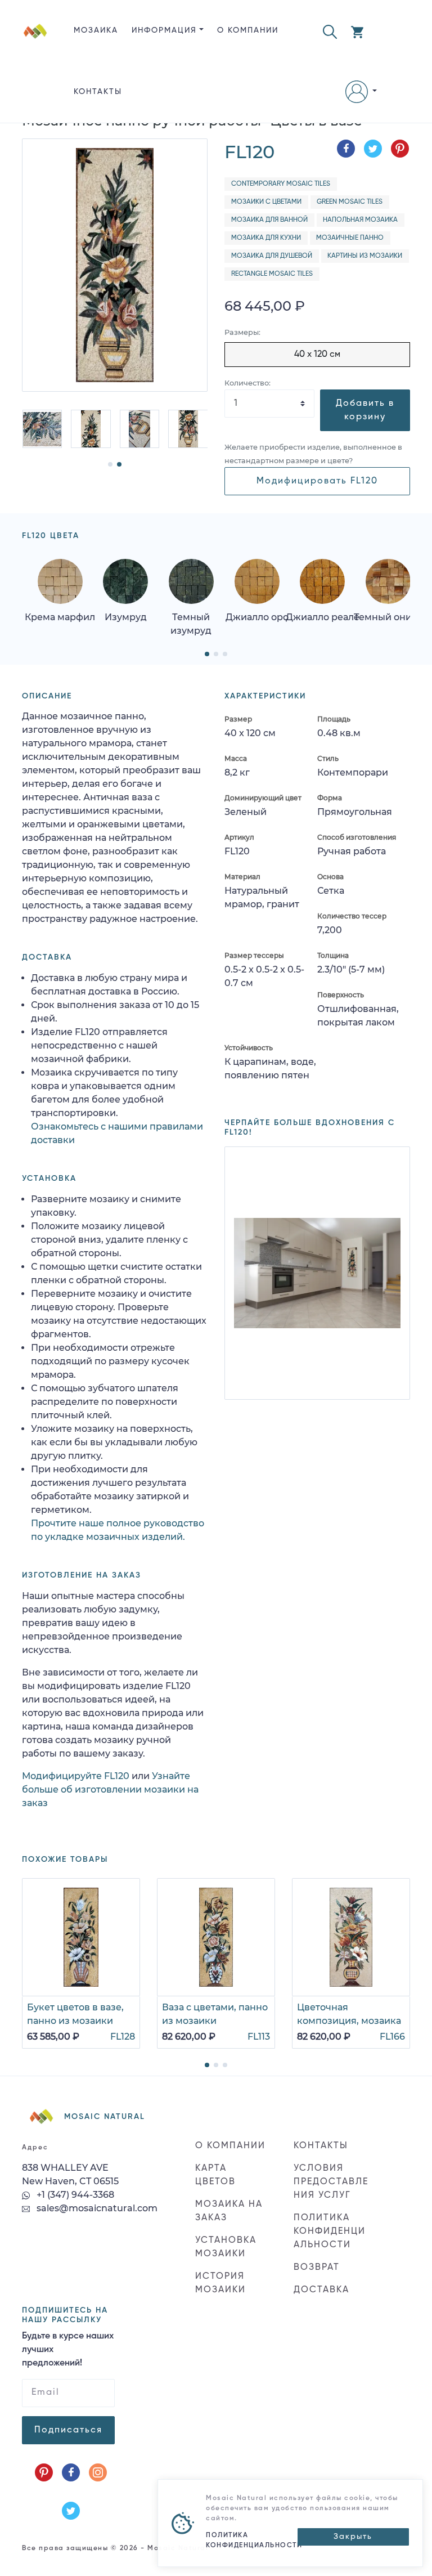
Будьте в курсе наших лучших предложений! (68, 2350)
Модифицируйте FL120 (76, 1776)
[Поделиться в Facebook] (346, 149)
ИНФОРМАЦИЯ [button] (164, 30)
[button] (330, 31)
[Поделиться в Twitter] (373, 149)
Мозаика (96, 30)
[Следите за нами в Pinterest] (44, 2472)
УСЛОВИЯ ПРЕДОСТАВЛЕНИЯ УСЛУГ (331, 2182)
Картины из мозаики (365, 256)
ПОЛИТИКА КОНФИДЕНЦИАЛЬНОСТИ (330, 2232)
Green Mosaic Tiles (350, 202)
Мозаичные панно (350, 238)
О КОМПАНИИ (248, 30)
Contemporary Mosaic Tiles (281, 184)
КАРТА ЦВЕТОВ (215, 2175)
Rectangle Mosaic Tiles (272, 274)
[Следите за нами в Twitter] (71, 2511)
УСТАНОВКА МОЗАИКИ (226, 2247)
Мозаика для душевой (272, 256)
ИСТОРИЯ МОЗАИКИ (220, 2283)
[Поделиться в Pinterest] (400, 149)
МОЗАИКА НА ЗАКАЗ (229, 2211)
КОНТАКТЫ (98, 92)
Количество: (247, 383)
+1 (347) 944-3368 (74, 2195)
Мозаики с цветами (266, 202)
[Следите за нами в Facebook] (71, 2472)
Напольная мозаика (360, 220)
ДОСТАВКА (321, 2290)
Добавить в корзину (365, 410)
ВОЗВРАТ (317, 2268)
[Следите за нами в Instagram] (98, 2472)
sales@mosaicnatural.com (96, 2208)
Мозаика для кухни (266, 238)
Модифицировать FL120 (317, 481)
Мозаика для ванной (269, 220)
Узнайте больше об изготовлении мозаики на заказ (110, 1789)
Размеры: (242, 332)
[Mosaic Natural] (35, 70)
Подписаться (68, 2430)
